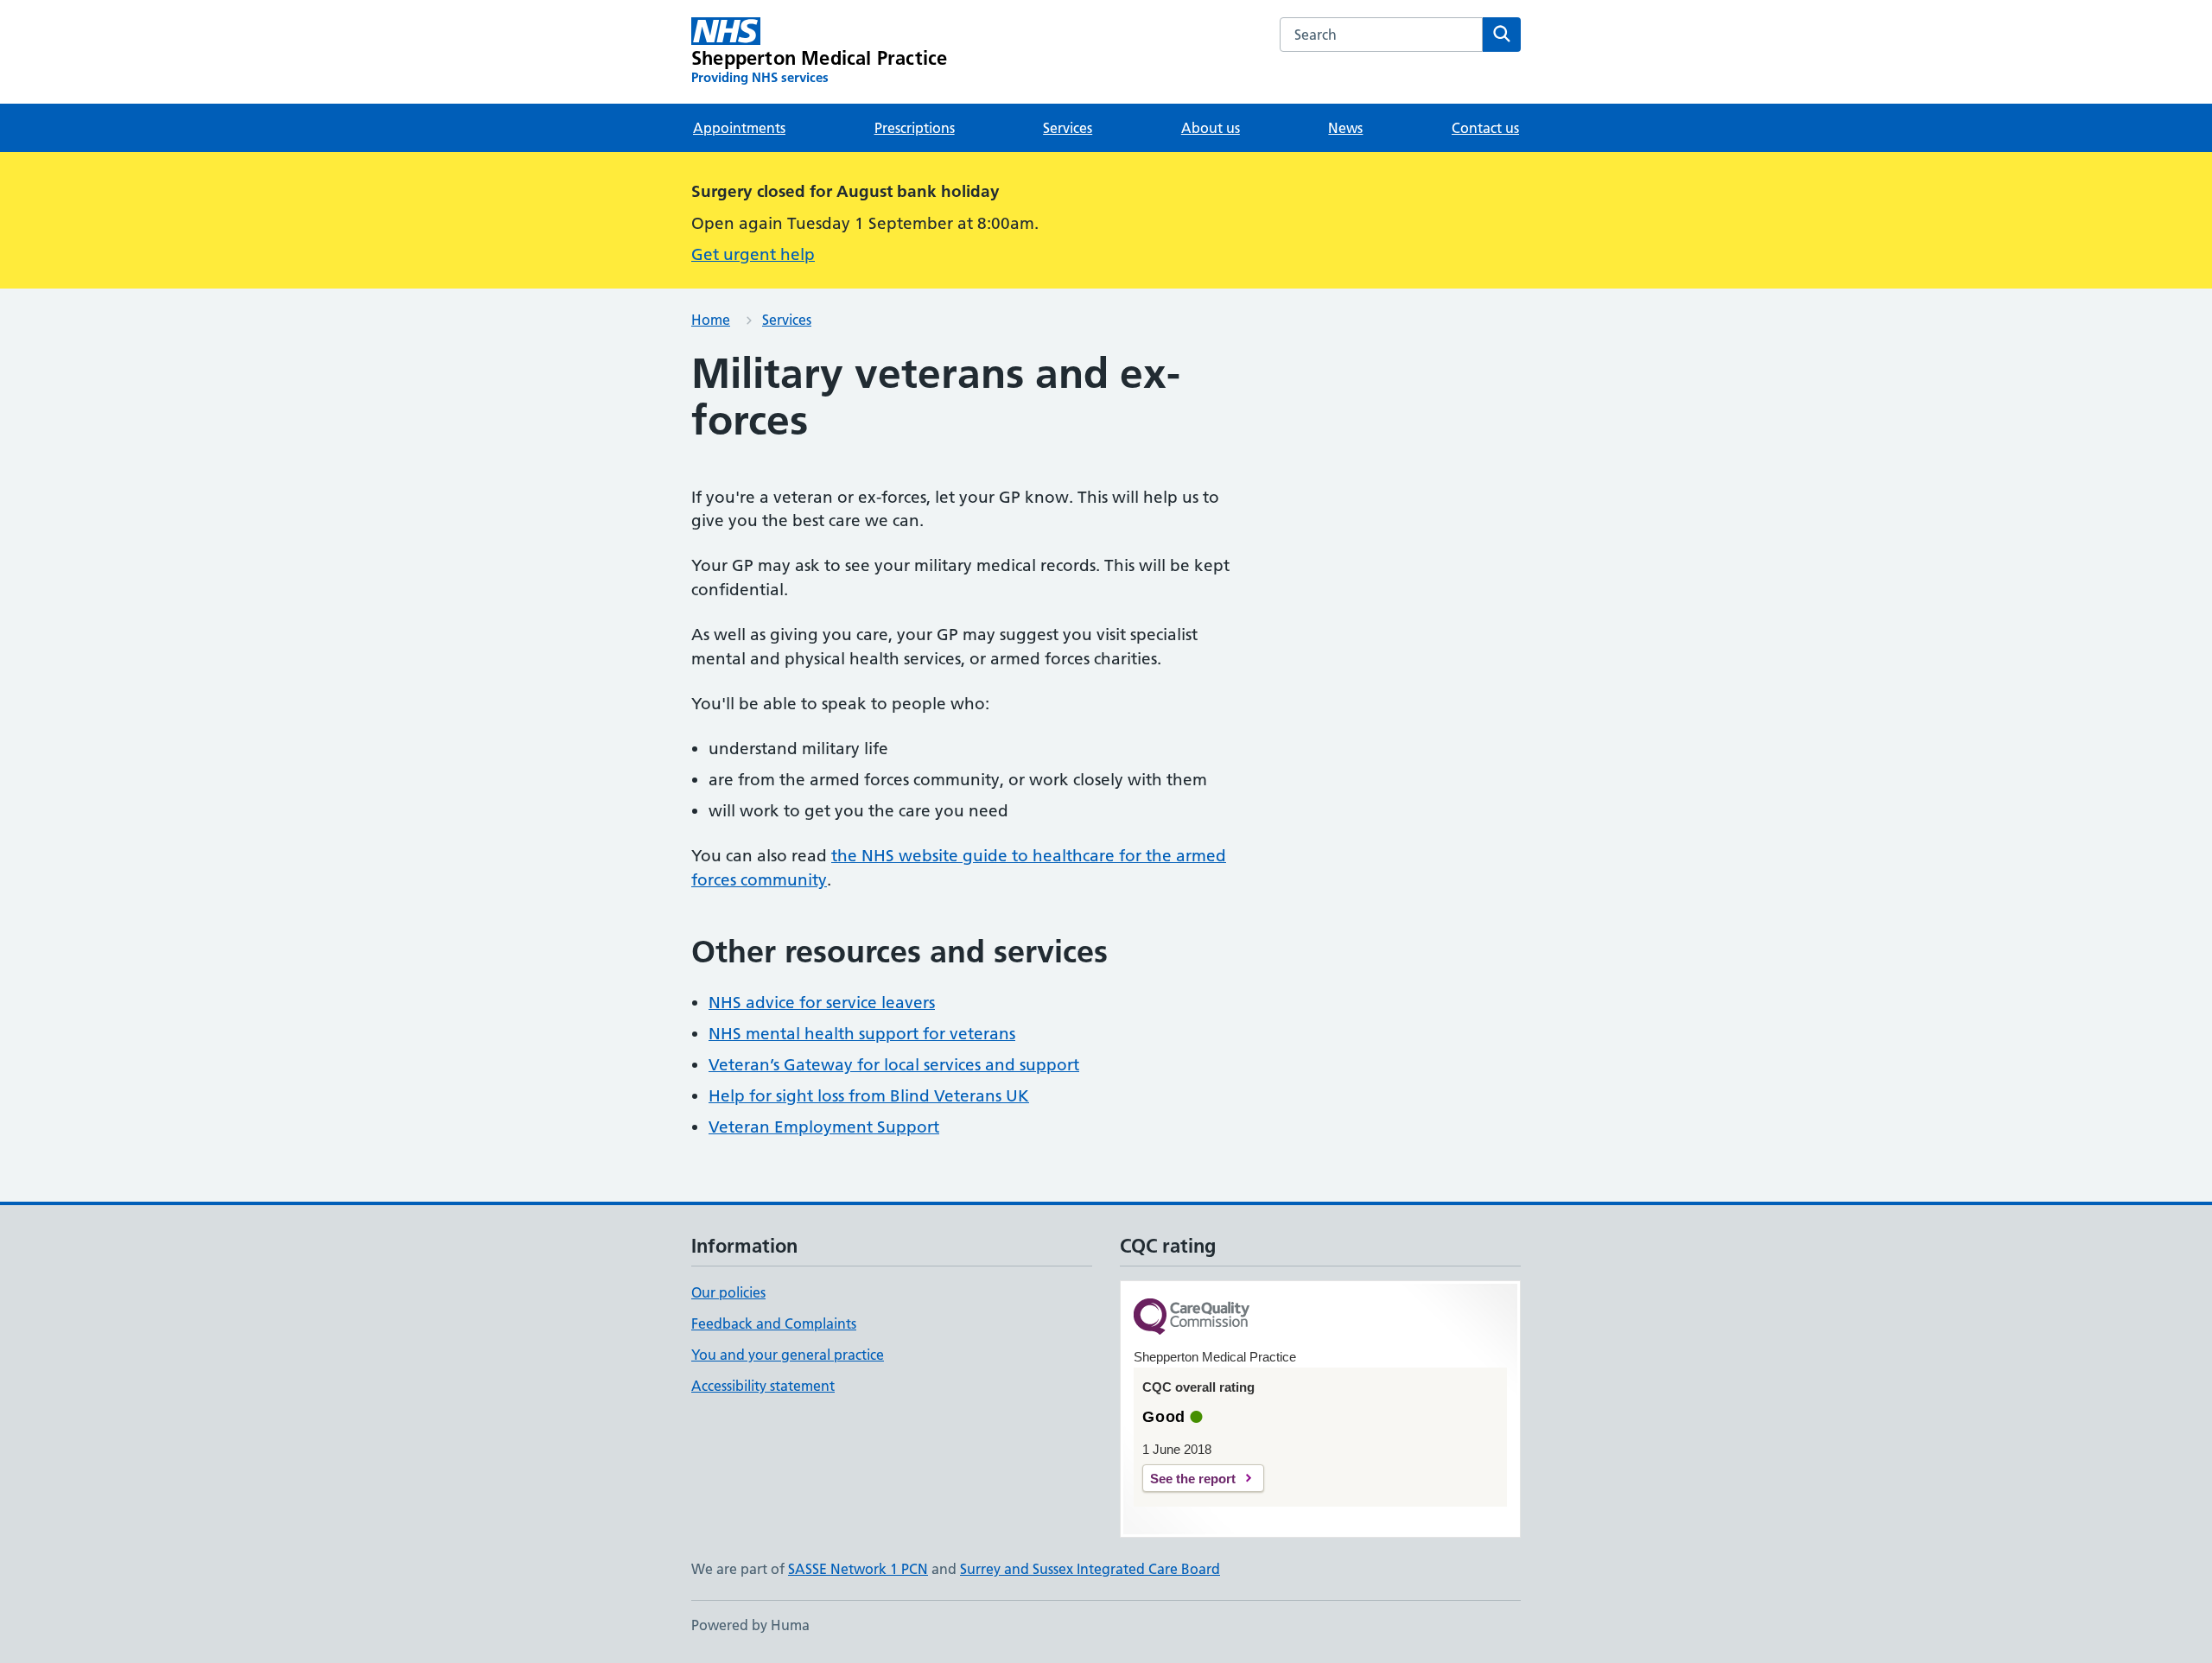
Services (1068, 128)
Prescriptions (915, 128)
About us (1211, 128)
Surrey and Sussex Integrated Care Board (1090, 1569)
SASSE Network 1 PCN (858, 1569)
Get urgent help (753, 254)
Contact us (1485, 128)
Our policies (728, 1292)
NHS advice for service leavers (822, 1003)
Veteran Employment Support (824, 1127)
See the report (1193, 1479)
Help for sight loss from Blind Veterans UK (869, 1096)
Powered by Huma (750, 1625)
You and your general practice (788, 1355)
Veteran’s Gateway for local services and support (894, 1065)
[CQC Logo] (1192, 1318)
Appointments (739, 128)
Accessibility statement (763, 1386)
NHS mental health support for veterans (862, 1034)
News (1345, 128)
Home (711, 320)
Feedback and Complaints (774, 1323)
